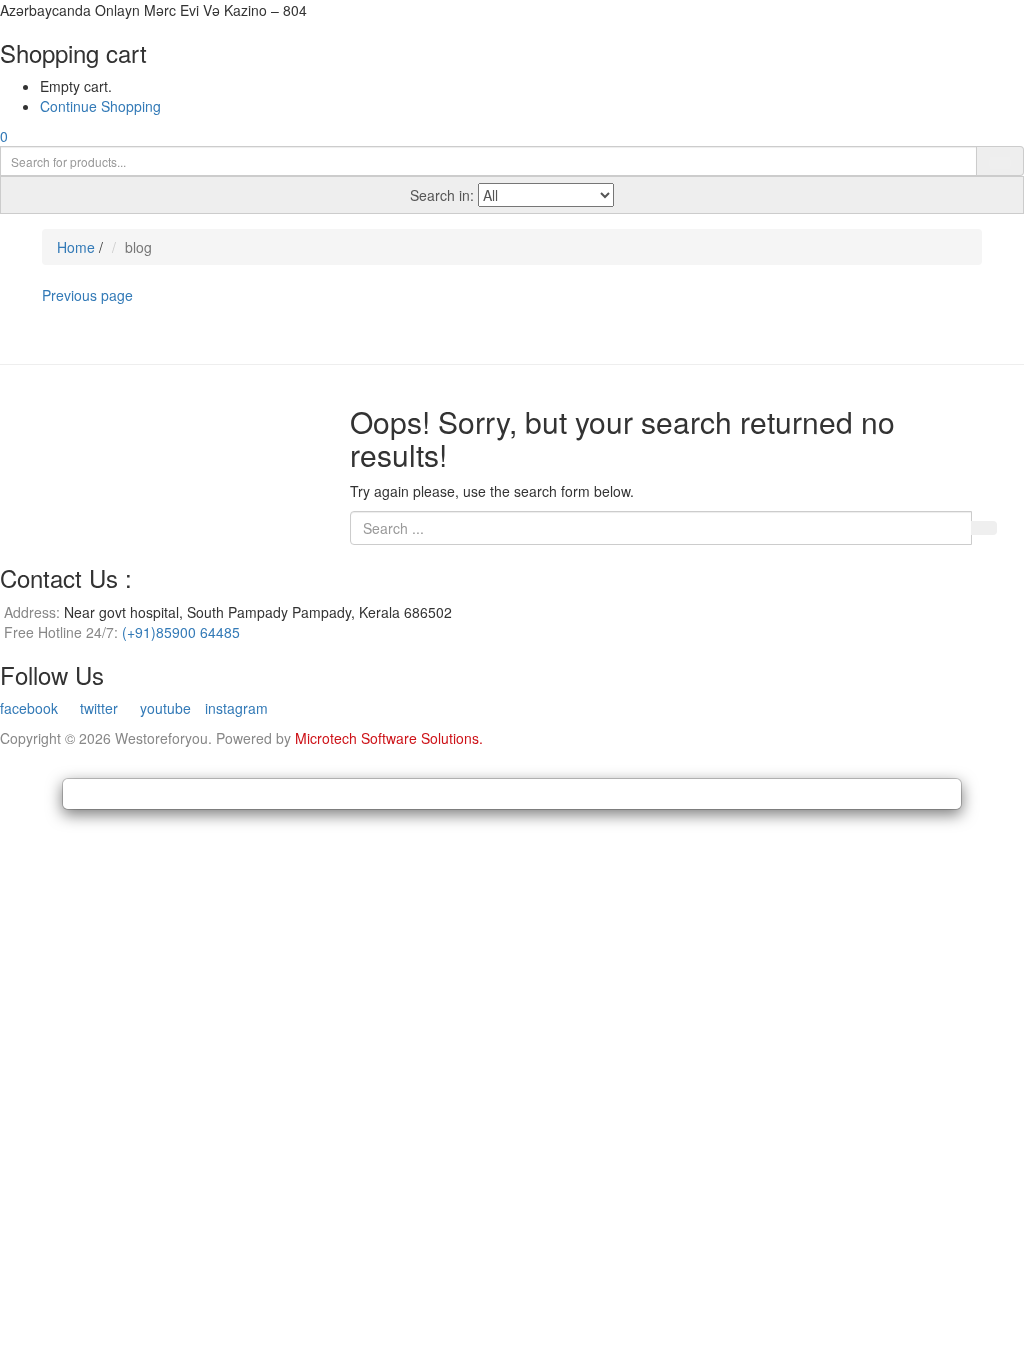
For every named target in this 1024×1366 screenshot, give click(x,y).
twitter (97, 708)
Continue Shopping (100, 106)
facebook (29, 708)
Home (76, 247)
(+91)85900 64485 (181, 632)
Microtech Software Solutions (387, 738)
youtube (163, 708)
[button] (4, 136)
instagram (236, 708)
